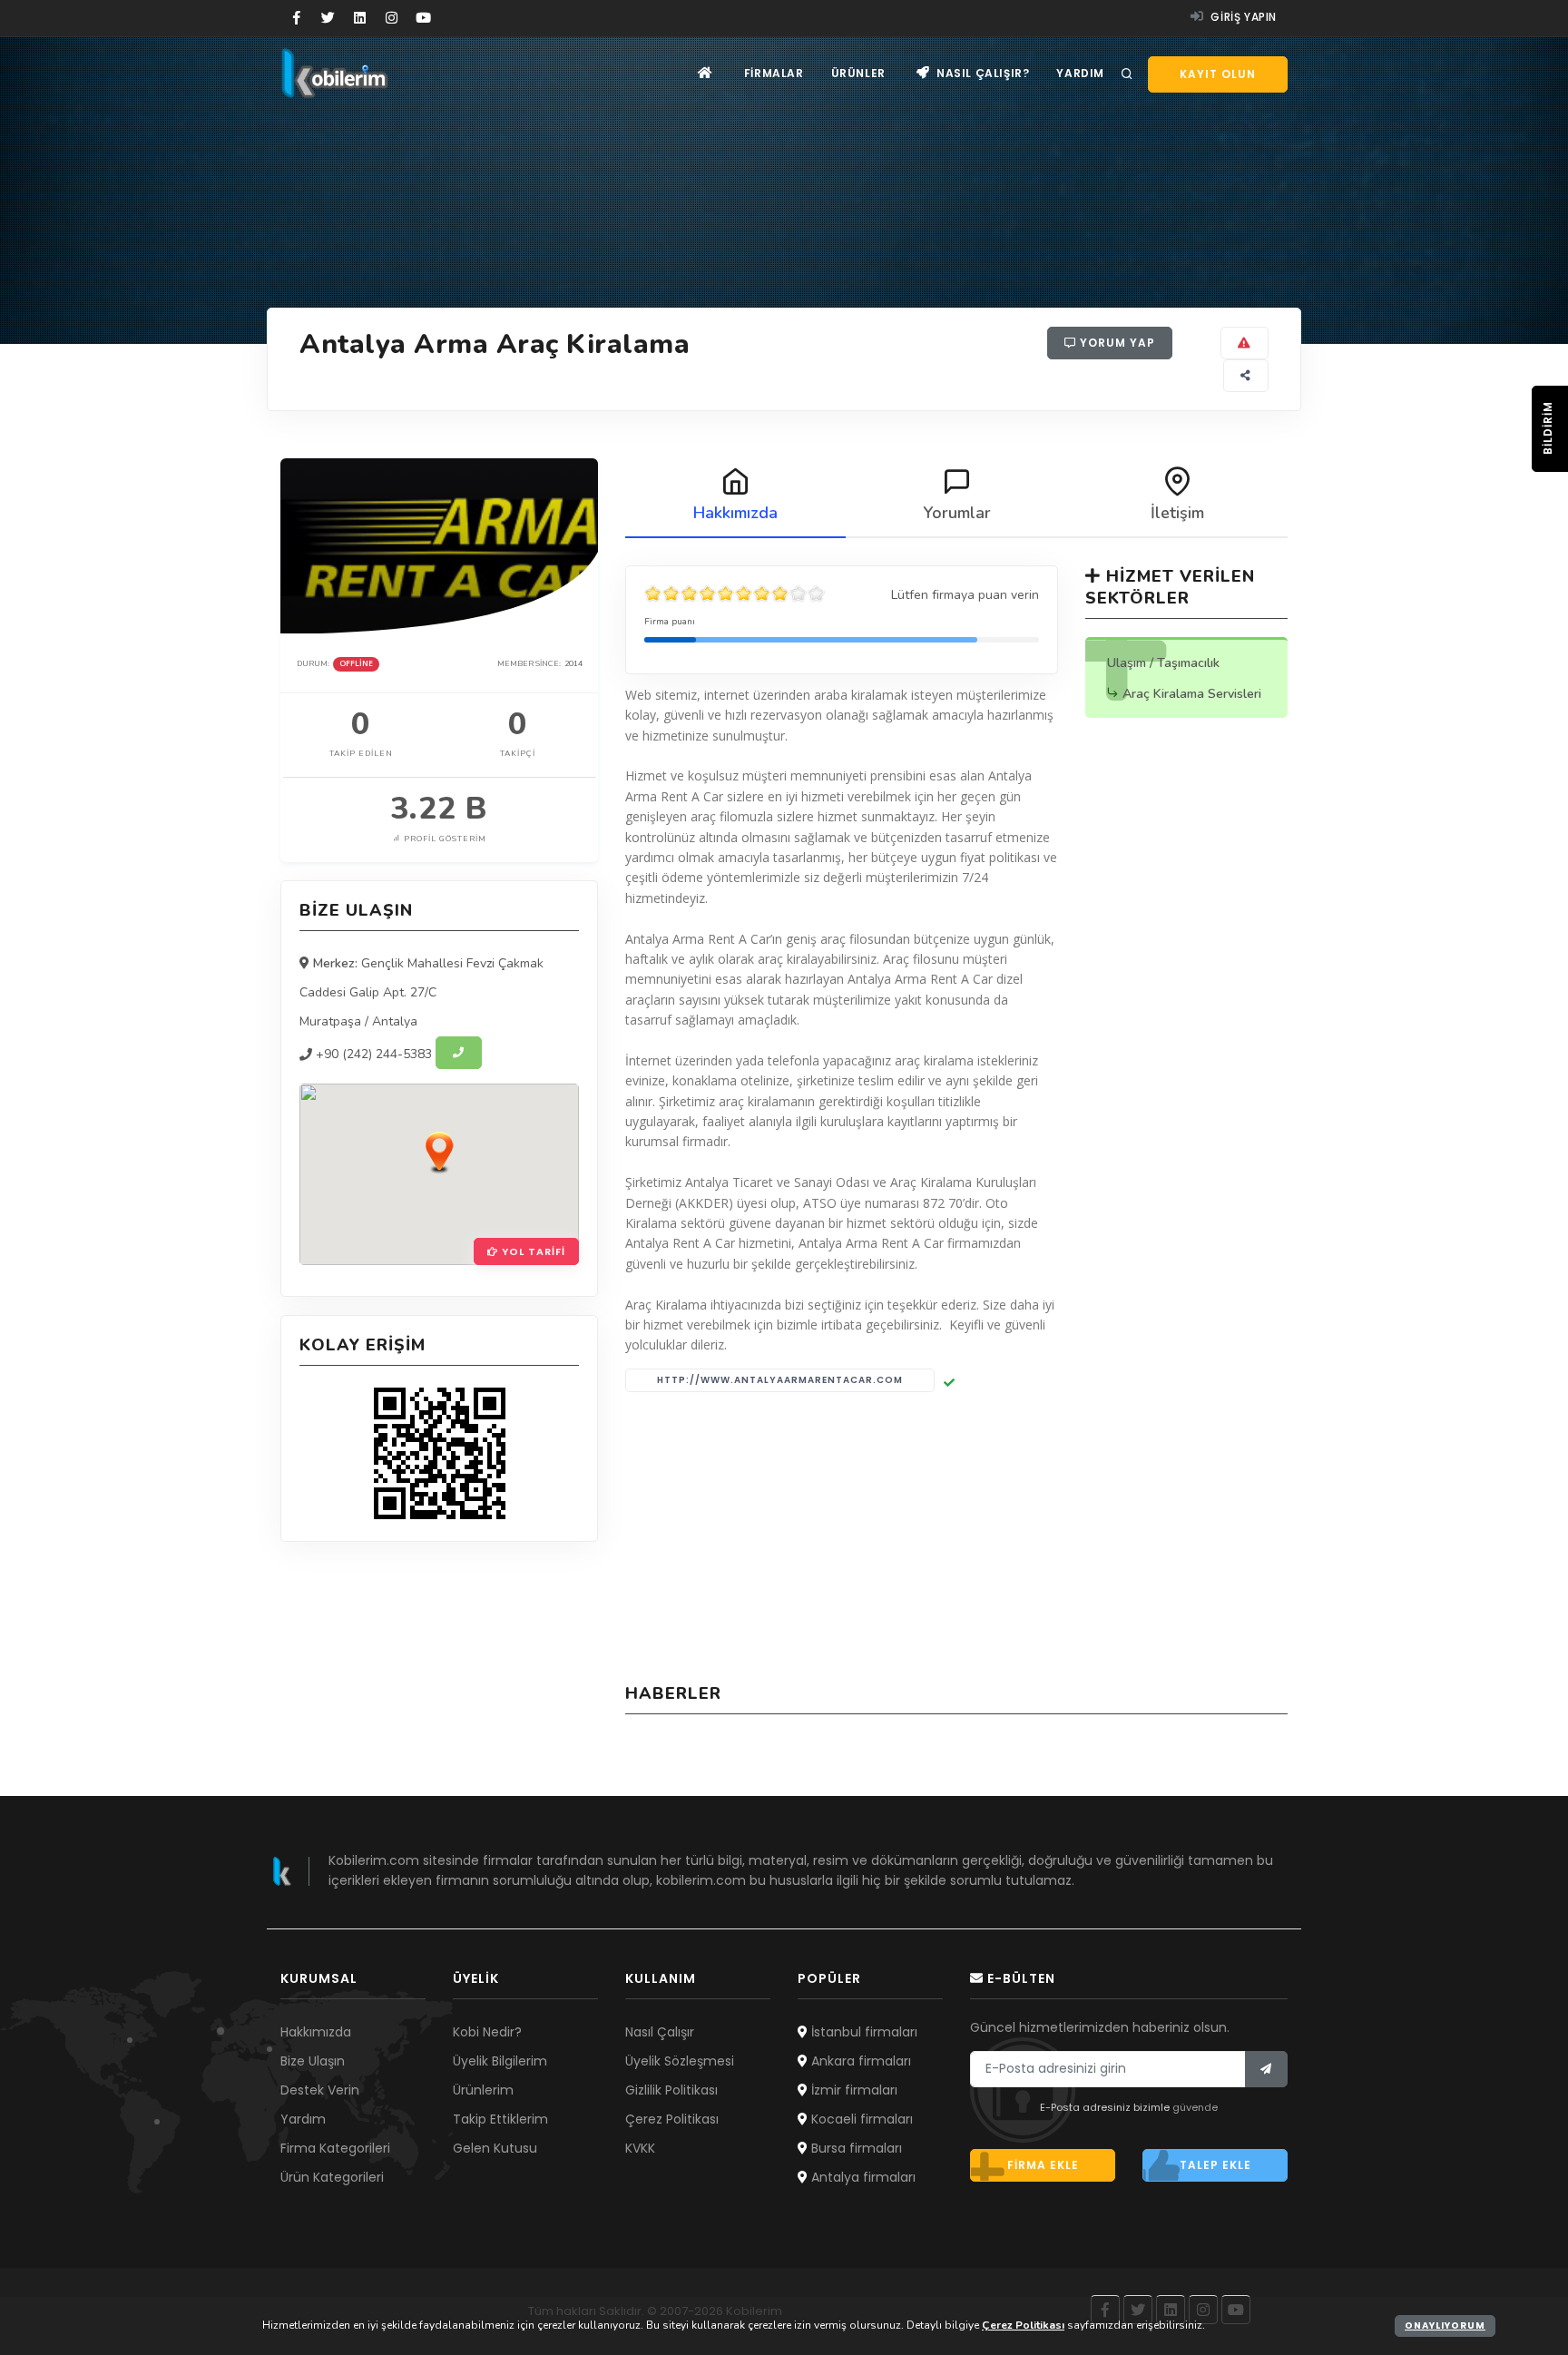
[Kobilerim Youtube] (423, 18)
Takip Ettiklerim (500, 2119)
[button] (439, 1152)
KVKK (640, 2148)
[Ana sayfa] (706, 73)
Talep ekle (1215, 2165)
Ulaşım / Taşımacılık (1163, 663)
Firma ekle (1043, 2165)
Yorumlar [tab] (957, 513)
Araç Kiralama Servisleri (1192, 694)
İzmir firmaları (853, 2090)
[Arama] (1127, 74)
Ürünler (858, 73)
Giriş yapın (1242, 17)
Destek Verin (320, 2090)
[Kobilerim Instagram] (392, 18)
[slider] (735, 594)
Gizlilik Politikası (671, 2090)
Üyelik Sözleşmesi (680, 2061)
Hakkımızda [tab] (735, 513)
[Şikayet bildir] (1245, 343)
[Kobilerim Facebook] (296, 18)
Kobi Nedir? (487, 2032)
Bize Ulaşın (313, 2061)
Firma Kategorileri (335, 2148)
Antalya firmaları (862, 2177)
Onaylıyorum (1445, 2326)
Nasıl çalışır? (981, 73)
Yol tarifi (532, 1251)
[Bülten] (1266, 2069)
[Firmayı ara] (459, 1053)
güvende (1195, 2107)
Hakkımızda (316, 2032)
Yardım (1080, 73)
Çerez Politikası (672, 2119)
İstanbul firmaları (862, 2032)
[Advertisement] (956, 1537)
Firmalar (774, 73)
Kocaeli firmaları (860, 2119)
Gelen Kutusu (495, 2148)
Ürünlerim (483, 2090)
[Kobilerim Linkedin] (360, 18)
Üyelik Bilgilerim (500, 2061)
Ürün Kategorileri (332, 2177)
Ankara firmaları (859, 2061)
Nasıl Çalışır (660, 2032)
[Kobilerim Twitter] (328, 18)
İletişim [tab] (1177, 513)
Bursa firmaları (855, 2148)
